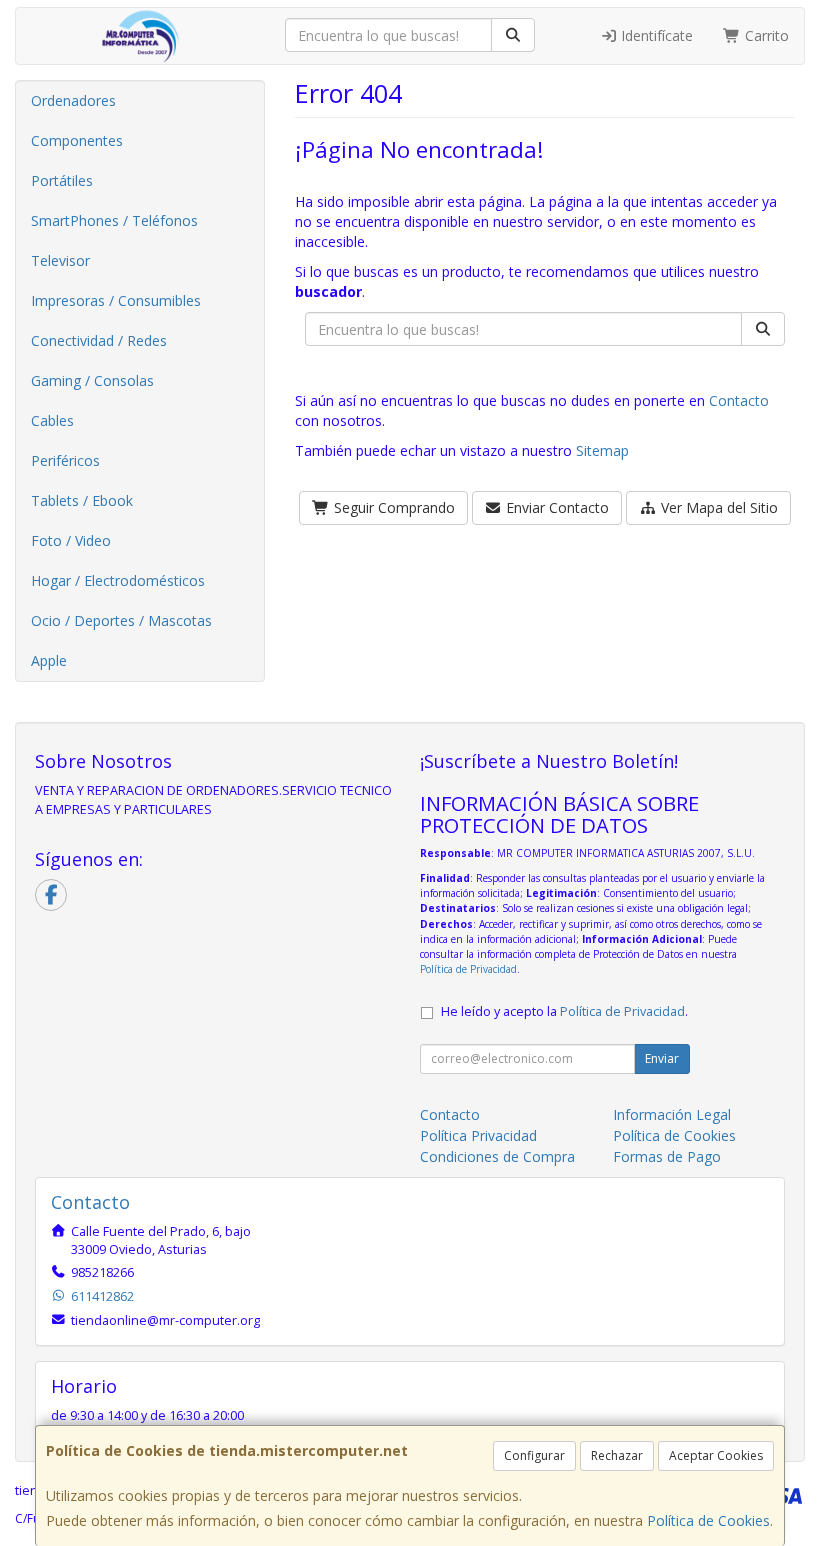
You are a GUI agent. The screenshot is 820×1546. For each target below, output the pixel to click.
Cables (52, 420)
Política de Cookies (708, 1520)
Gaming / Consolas (92, 380)
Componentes (77, 140)
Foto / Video (71, 540)
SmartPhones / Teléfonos (114, 220)
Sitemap (602, 450)
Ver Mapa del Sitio (717, 507)
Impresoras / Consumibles (116, 300)
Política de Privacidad (468, 969)
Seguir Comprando (392, 507)
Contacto (739, 400)
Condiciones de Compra (497, 1156)
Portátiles (62, 180)
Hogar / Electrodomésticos (118, 580)
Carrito (765, 35)
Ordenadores (73, 100)
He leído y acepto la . (564, 1011)
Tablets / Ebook (82, 500)
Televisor (60, 260)
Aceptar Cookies (716, 1455)
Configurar (534, 1455)
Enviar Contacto (555, 507)
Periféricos (65, 460)
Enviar (662, 1058)
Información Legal (672, 1114)
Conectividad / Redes (99, 340)
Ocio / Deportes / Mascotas (121, 620)
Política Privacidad (478, 1135)
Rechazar (617, 1455)
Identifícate (655, 35)
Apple (49, 660)
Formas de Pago (667, 1156)
